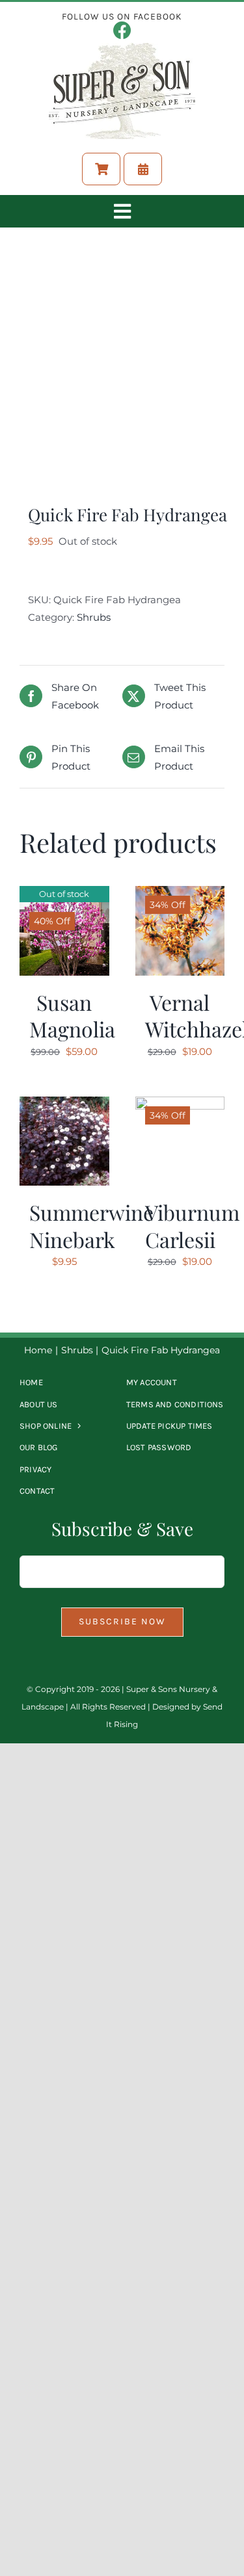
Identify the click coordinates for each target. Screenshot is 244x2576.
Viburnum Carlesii (192, 1226)
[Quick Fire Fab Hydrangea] (122, 369)
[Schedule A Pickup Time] (143, 169)
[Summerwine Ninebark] (64, 1105)
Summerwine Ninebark (91, 1226)
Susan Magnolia (72, 1016)
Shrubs (94, 617)
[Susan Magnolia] (64, 895)
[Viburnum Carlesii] (180, 1105)
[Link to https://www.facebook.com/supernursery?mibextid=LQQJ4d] (122, 31)
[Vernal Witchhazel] (180, 895)
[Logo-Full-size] (122, 48)
